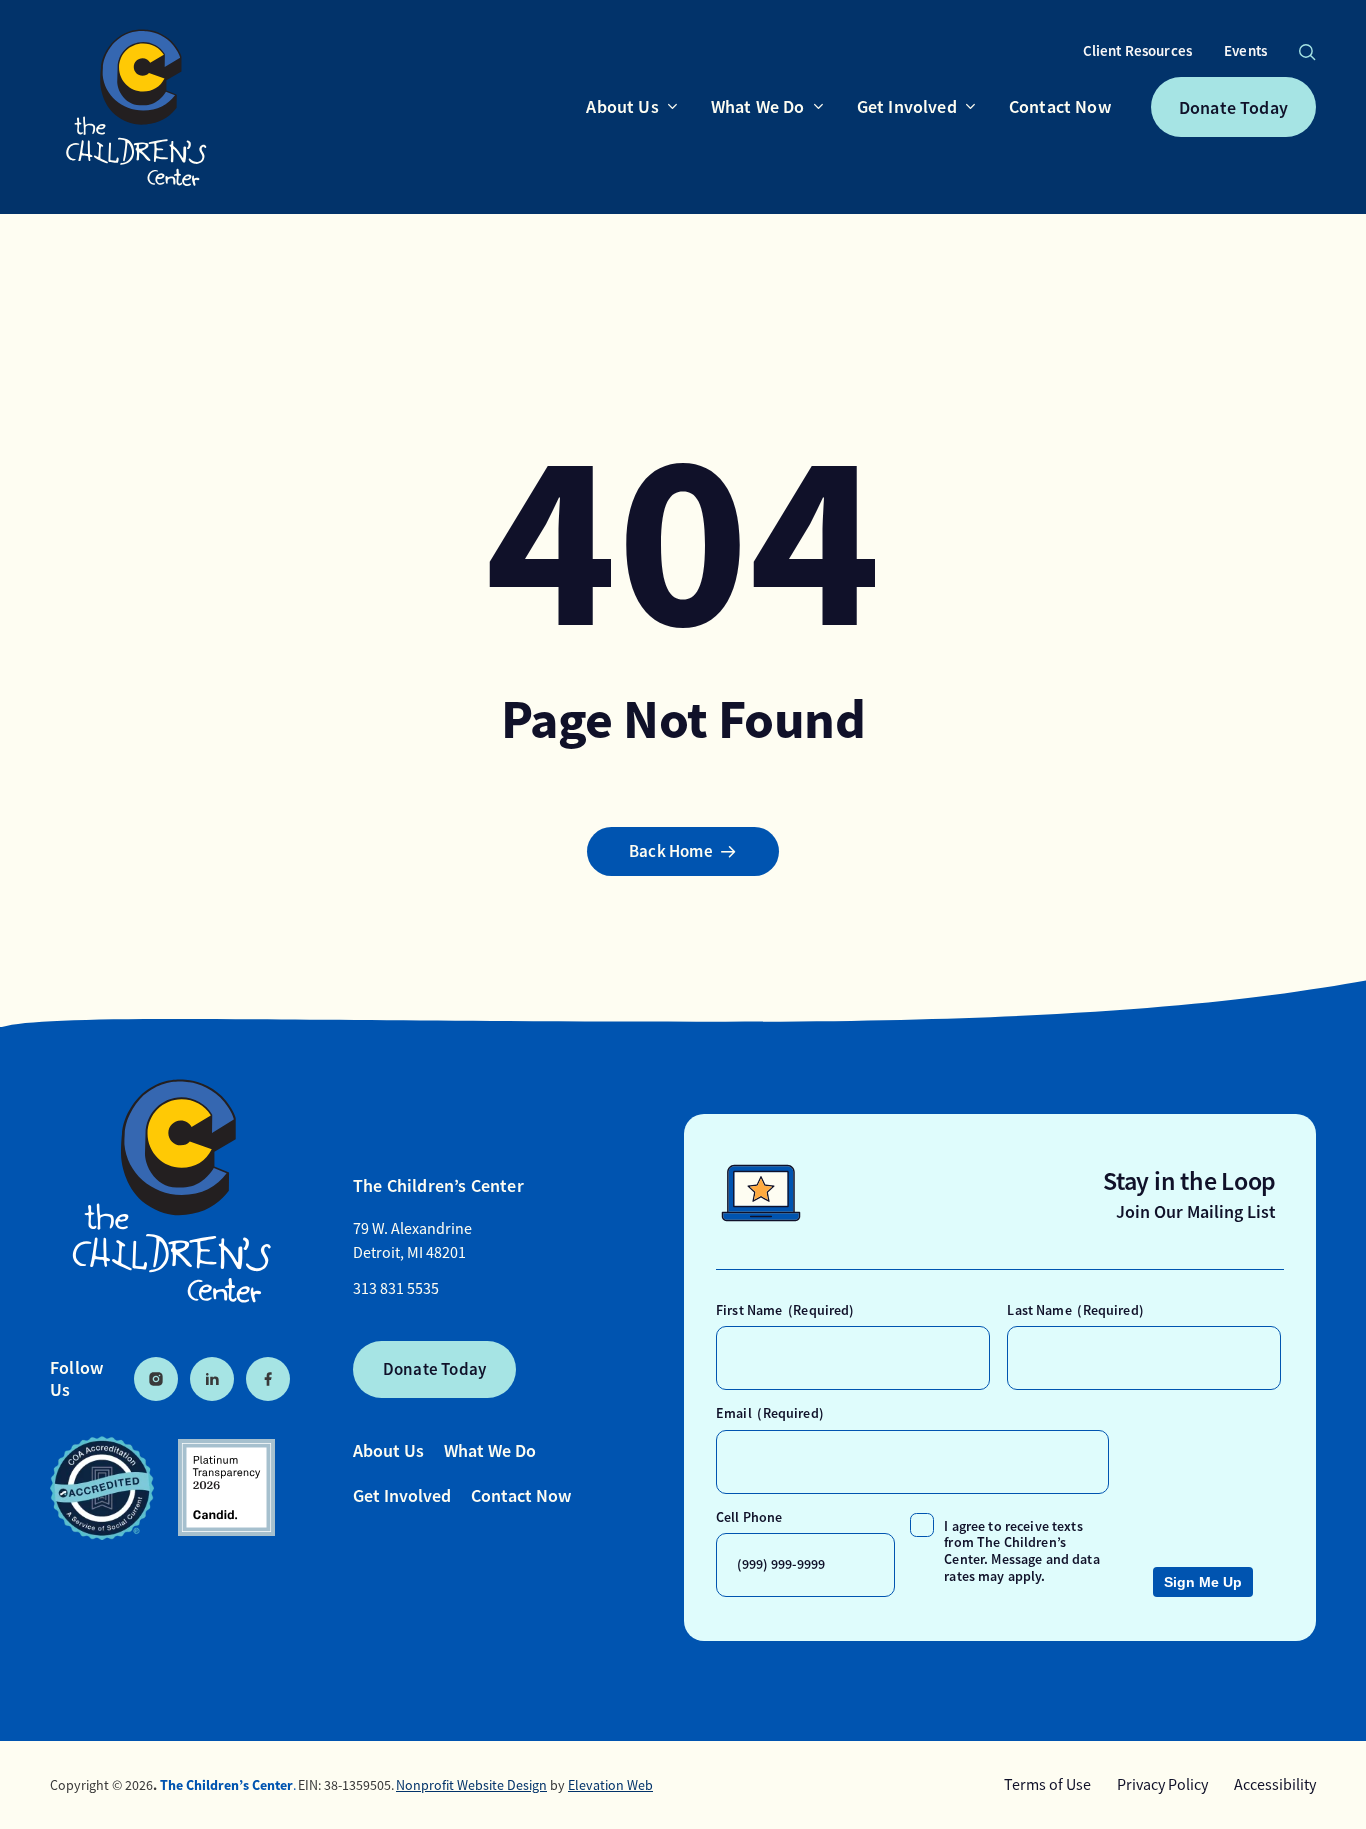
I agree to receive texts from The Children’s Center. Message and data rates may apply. (1021, 1551)
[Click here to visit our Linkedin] (212, 1379)
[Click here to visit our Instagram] (156, 1379)
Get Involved (402, 1495)
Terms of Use (1047, 1785)
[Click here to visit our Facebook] (268, 1379)
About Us (388, 1450)
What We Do (490, 1450)
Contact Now (521, 1495)
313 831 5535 (396, 1289)
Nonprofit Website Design (471, 1785)
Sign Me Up (1203, 1582)
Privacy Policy (1162, 1785)
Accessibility (1275, 1785)
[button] (1307, 52)
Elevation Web (610, 1785)
